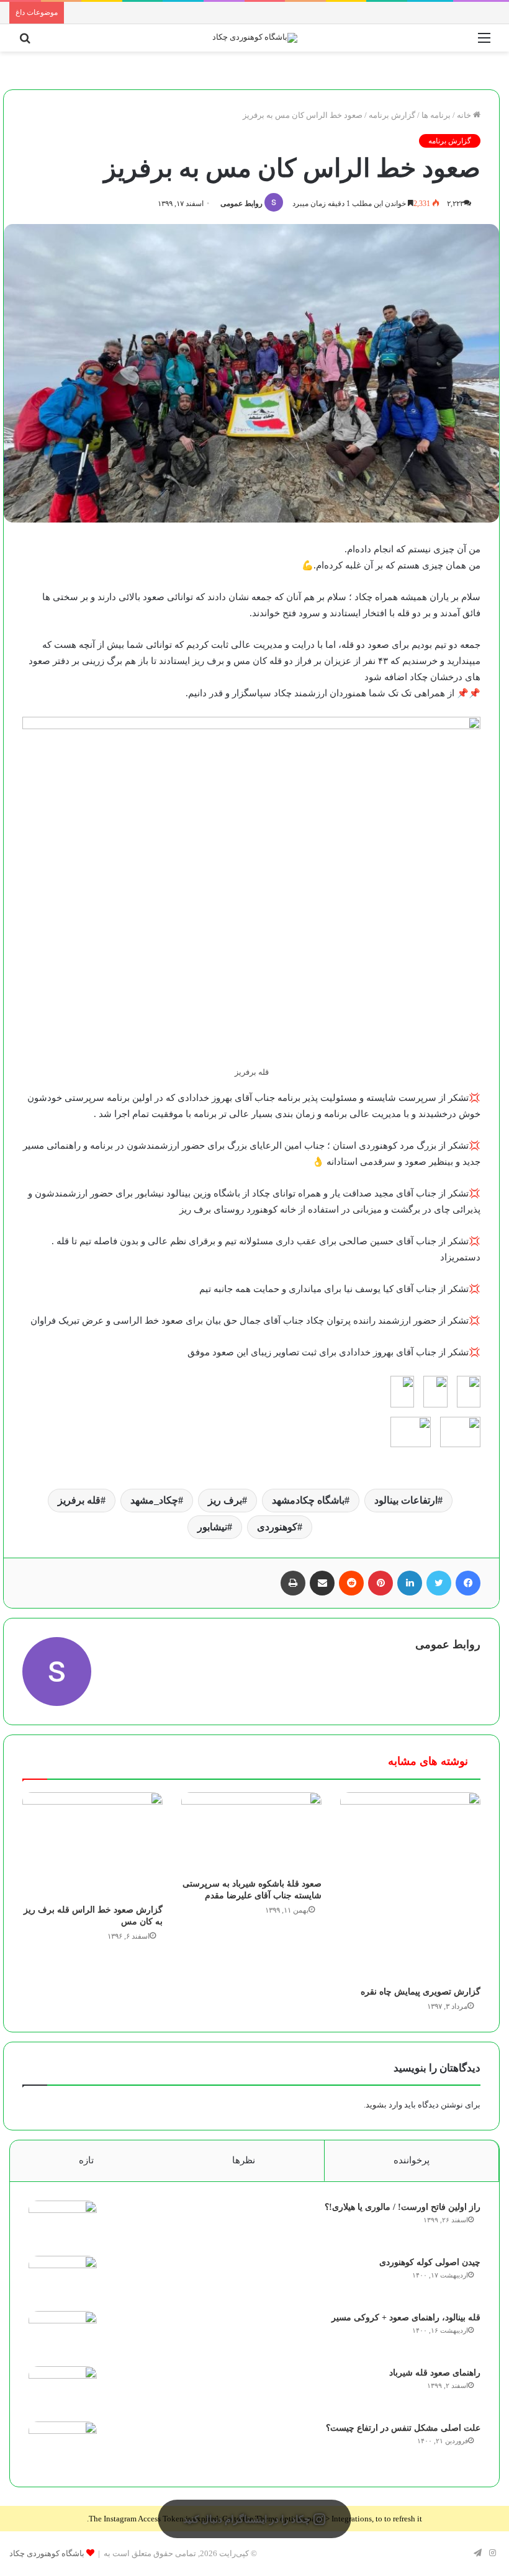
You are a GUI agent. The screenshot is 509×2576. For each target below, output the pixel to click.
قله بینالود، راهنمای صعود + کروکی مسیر (406, 2318)
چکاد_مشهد (154, 1500)
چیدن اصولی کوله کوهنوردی (430, 2262)
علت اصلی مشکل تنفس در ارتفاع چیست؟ (403, 2428)
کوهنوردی (277, 1527)
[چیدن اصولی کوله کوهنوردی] (63, 2279)
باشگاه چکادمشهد (308, 1500)
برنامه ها (436, 115)
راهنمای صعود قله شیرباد (435, 2373)
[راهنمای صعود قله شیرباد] (63, 2390)
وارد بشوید (384, 2105)
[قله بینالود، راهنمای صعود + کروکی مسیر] (63, 2334)
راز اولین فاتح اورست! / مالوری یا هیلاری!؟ (403, 2207)
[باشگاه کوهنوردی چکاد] (255, 38)
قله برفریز (79, 1500)
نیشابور (212, 1527)
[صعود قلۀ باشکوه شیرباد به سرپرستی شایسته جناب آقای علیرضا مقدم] (251, 1832)
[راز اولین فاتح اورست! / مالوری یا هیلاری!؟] (63, 2224)
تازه (86, 2160)
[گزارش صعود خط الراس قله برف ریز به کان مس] (92, 1845)
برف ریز (225, 1500)
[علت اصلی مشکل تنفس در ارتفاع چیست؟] (63, 2445)
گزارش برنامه (392, 115)
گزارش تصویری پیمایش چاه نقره (421, 1992)
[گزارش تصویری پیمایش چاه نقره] (410, 1886)
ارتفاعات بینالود (406, 1500)
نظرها (244, 2160)
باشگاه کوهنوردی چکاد (47, 2553)
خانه (465, 115)
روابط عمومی (241, 204)
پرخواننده (412, 2160)
